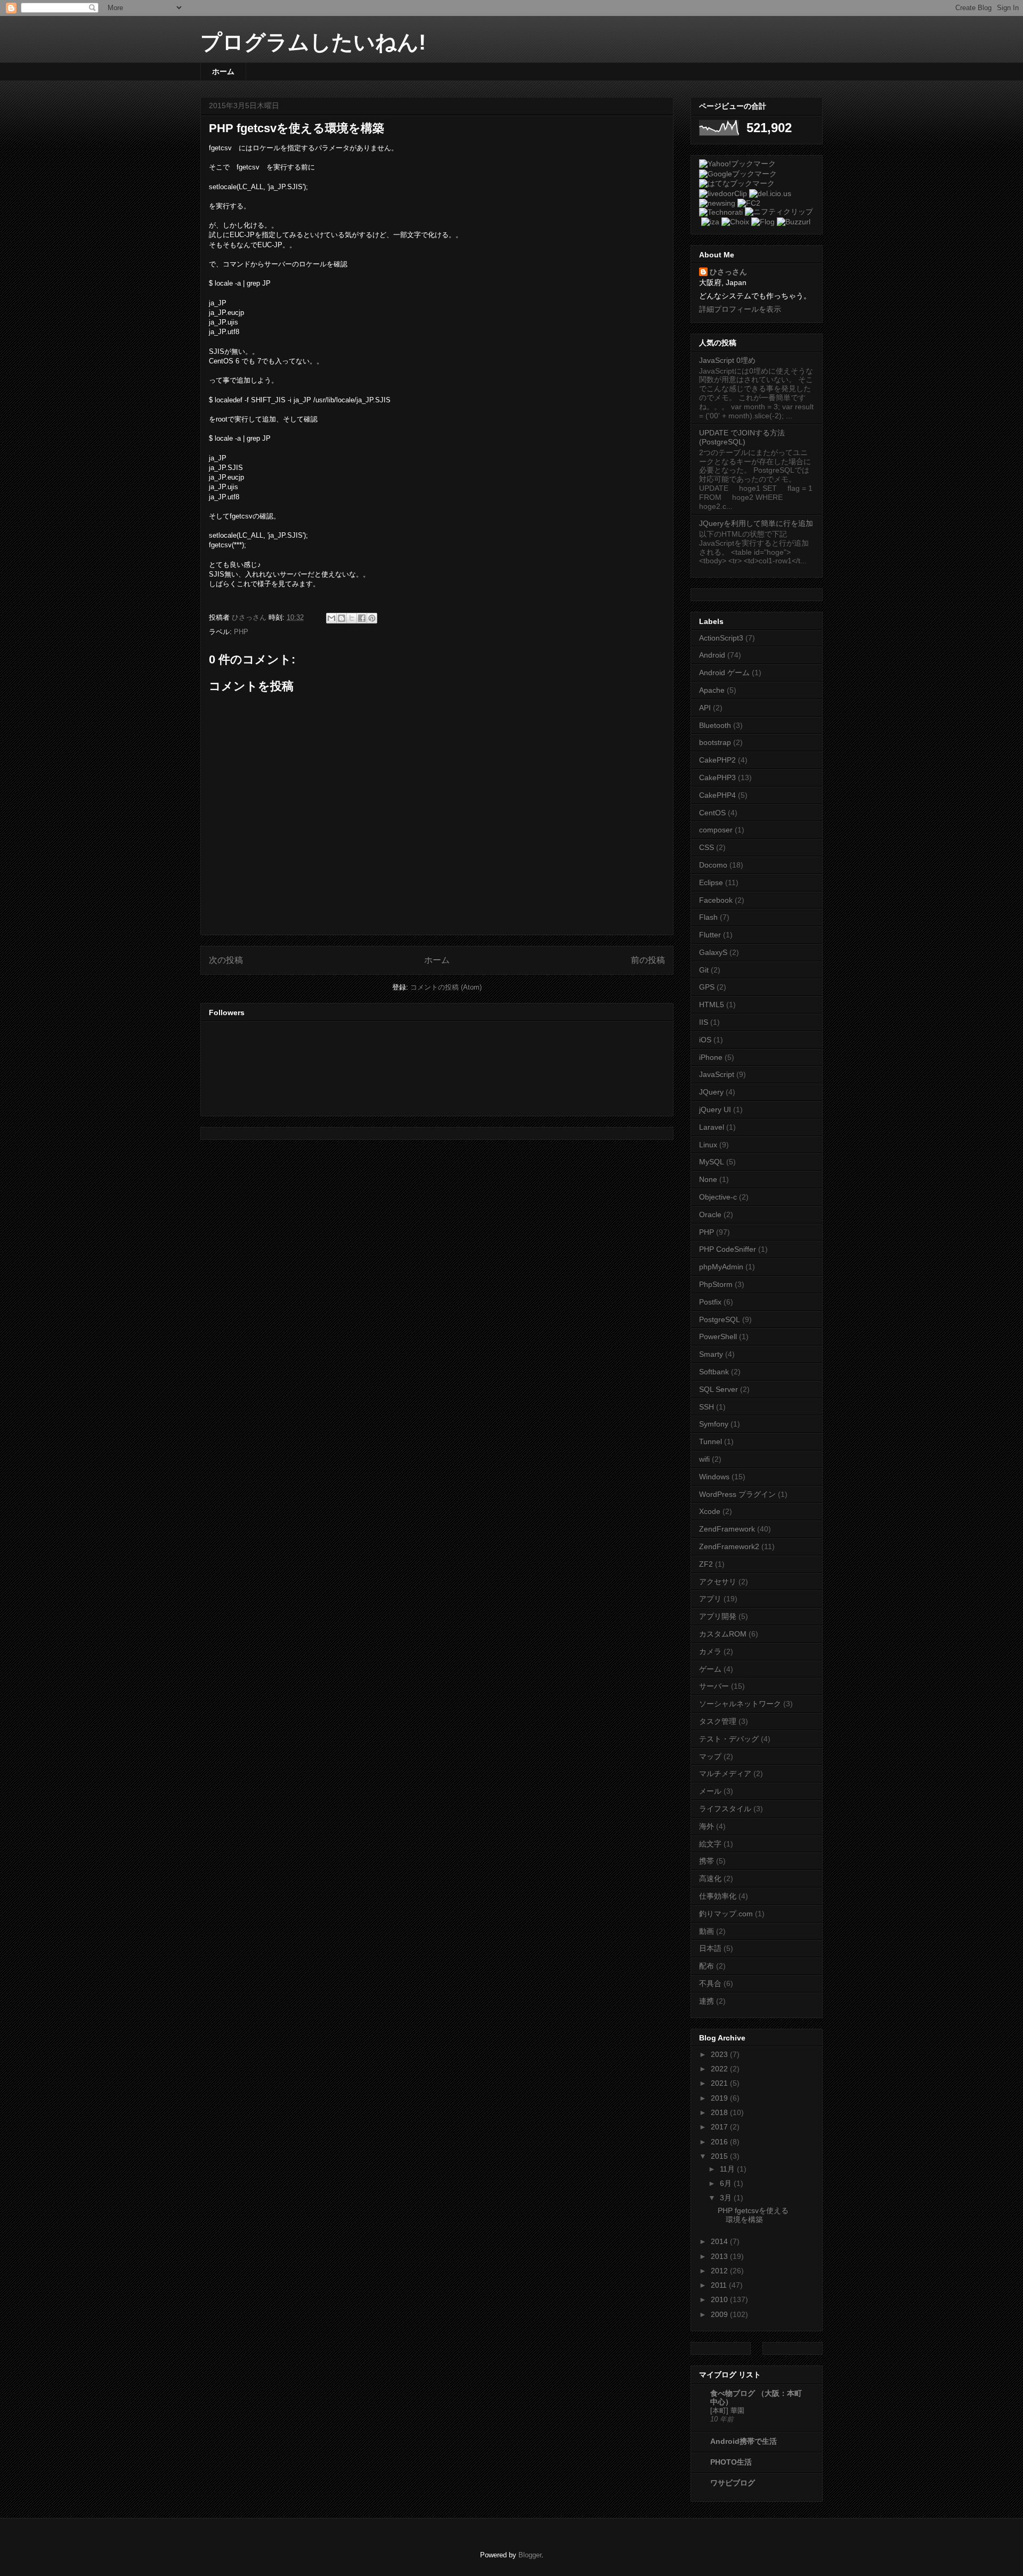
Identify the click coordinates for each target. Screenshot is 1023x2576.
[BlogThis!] (342, 618)
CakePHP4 (717, 795)
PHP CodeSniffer (728, 1249)
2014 (720, 2241)
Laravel (712, 1127)
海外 (707, 1826)
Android (712, 655)
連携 (707, 2001)
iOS (705, 1040)
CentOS (712, 813)
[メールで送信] (331, 618)
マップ (710, 1756)
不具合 (710, 1983)
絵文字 (710, 1844)
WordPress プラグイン (737, 1494)
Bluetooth (715, 725)
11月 (728, 2169)
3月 (727, 2198)
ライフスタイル (725, 1809)
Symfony (714, 1424)
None (708, 1179)
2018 (720, 2112)
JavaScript (717, 1074)
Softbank (714, 1372)
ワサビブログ (733, 2483)
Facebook (716, 900)
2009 (720, 2314)
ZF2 (706, 1564)
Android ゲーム (724, 673)
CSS (707, 847)
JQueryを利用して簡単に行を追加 (756, 523)
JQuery (711, 1092)
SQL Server (718, 1389)
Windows (714, 1477)
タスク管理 (718, 1721)
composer (716, 830)
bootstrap (715, 742)
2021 (720, 2083)
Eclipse (711, 882)
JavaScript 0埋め (727, 360)
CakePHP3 (717, 777)
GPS (707, 987)
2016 (720, 2142)
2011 (720, 2285)
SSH (707, 1407)
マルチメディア (725, 1773)
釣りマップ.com (726, 1914)
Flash (708, 917)
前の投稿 (648, 960)
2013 (720, 2256)
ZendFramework (727, 1529)
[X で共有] (352, 618)
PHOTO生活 (731, 2462)
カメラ (710, 1651)
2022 (720, 2069)
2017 (720, 2127)
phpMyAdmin (721, 1267)
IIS (704, 1022)
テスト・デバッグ (729, 1739)
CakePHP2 (717, 760)
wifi (704, 1459)
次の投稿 (226, 960)
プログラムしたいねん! (313, 42)
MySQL (712, 1162)
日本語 (710, 1948)
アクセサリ (718, 1582)
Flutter (710, 935)
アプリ (710, 1599)
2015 (720, 2156)
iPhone (711, 1057)
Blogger (530, 2555)
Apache (712, 690)
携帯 (707, 1861)
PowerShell (718, 1336)
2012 (720, 2271)
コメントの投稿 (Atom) (446, 987)
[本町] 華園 (727, 2411)
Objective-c (718, 1197)
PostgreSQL (720, 1319)
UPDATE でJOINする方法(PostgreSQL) (742, 437)
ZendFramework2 (729, 1546)
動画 (707, 1931)
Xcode (710, 1511)
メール (710, 1791)
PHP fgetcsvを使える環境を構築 (753, 2215)
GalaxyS (713, 952)
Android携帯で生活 (744, 2441)
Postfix (710, 1302)
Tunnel (711, 1441)
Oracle (710, 1214)
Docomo (713, 865)
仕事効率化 (718, 1896)
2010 (720, 2299)
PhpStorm (716, 1284)
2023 (720, 2054)
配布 (707, 1966)
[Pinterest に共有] (372, 618)
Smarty (711, 1354)
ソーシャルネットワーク (740, 1704)
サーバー (714, 1686)
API (705, 708)
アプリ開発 (718, 1616)
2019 (720, 2098)
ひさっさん (728, 272)
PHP (241, 632)
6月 (727, 2183)
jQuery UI (715, 1109)
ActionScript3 (721, 638)
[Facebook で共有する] (362, 618)
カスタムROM (723, 1634)
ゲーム (710, 1669)
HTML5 (712, 1005)
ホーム (223, 71)
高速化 (710, 1878)
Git (704, 970)
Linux (708, 1145)
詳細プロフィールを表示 (740, 309)
